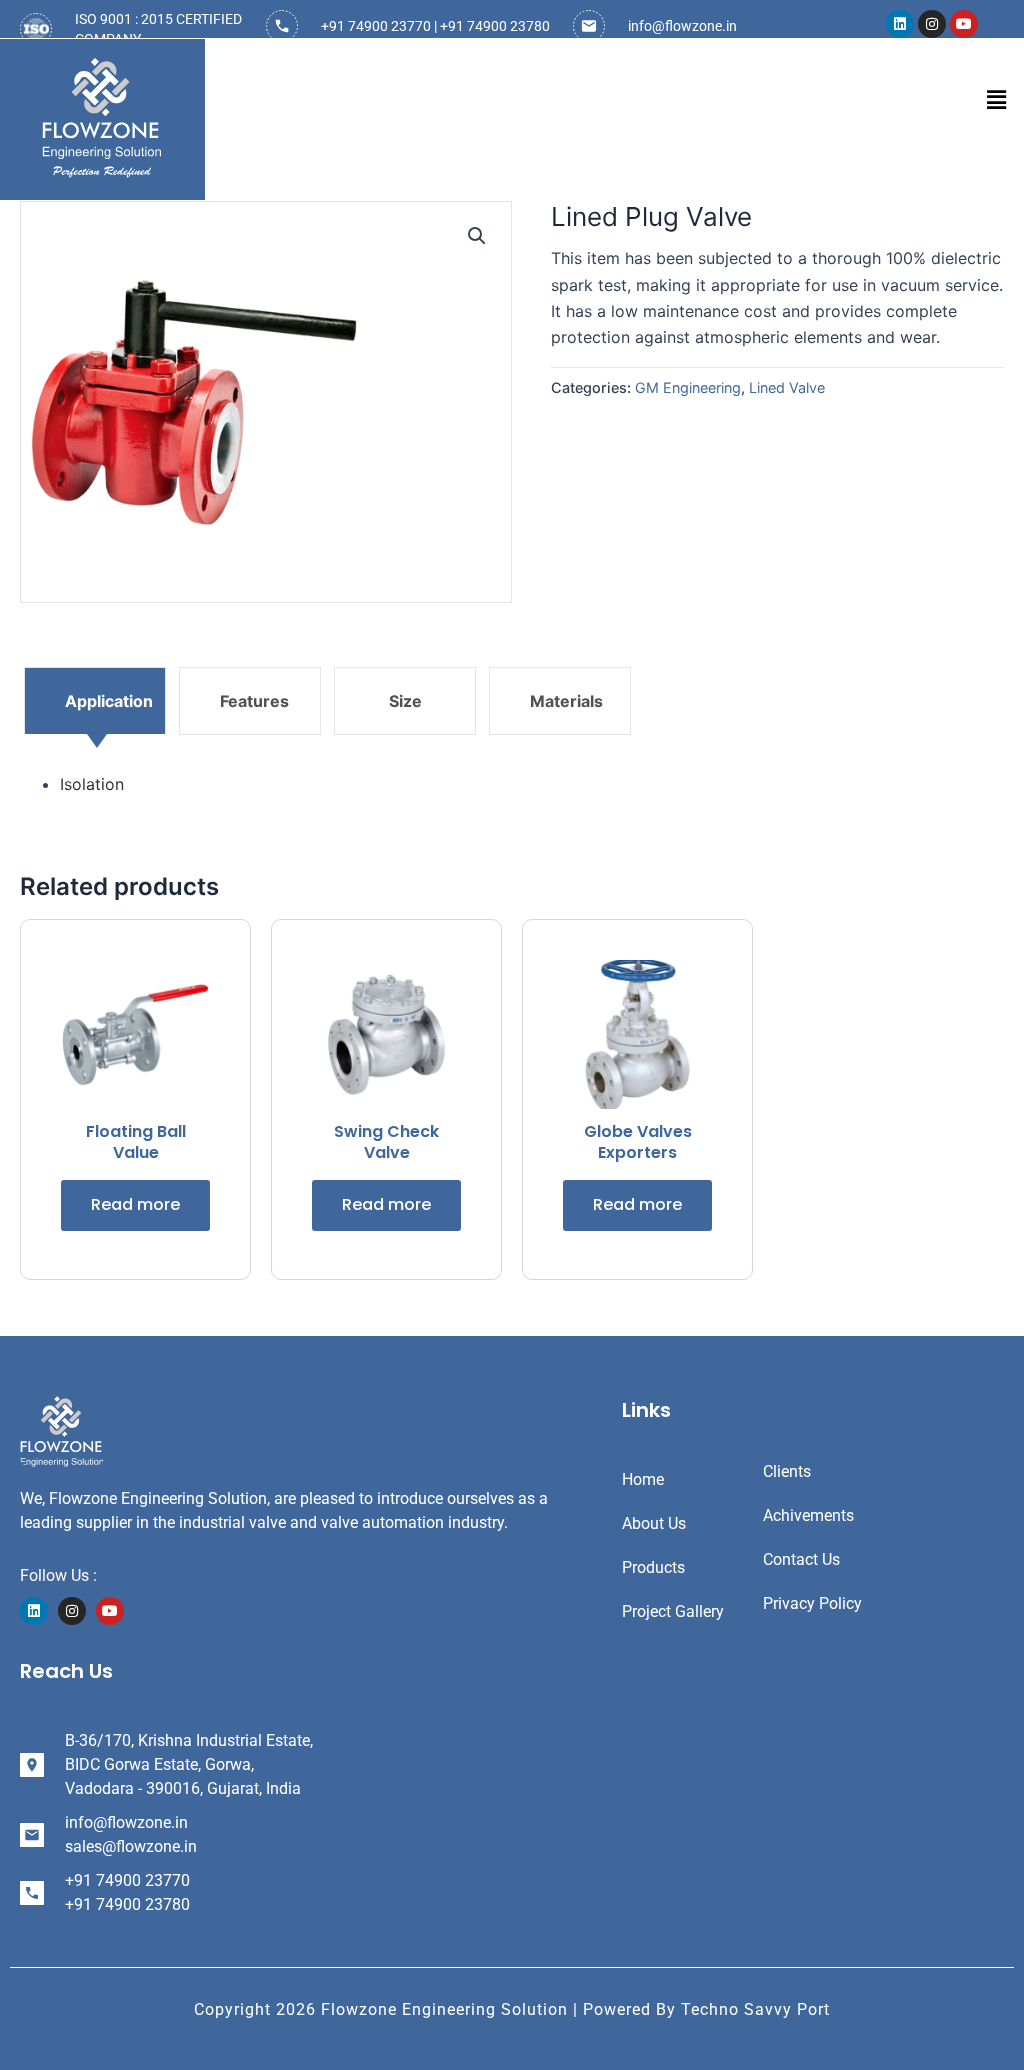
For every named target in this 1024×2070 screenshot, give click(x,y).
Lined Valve (787, 387)
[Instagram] (72, 1611)
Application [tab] (109, 701)
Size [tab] (405, 701)
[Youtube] (110, 1611)
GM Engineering (688, 387)
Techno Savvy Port (755, 2009)
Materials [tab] (566, 701)
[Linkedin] (34, 1611)
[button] (997, 99)
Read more (135, 1204)
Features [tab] (254, 701)
